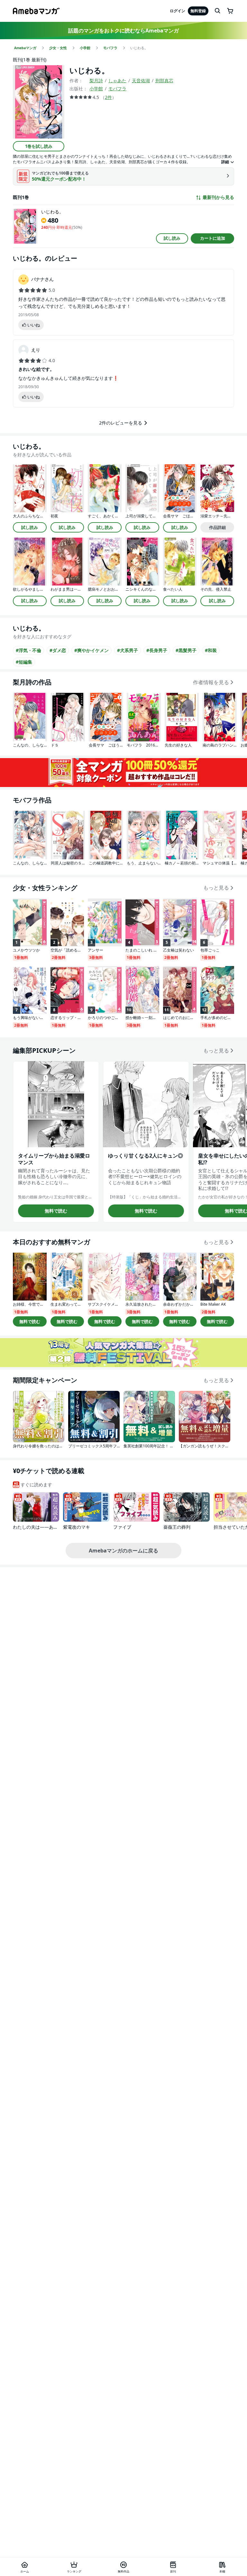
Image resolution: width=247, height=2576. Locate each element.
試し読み (172, 238)
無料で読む (56, 1211)
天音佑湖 (141, 80)
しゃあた (117, 80)
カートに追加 (213, 238)
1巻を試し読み (39, 146)
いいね (34, 325)
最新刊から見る (218, 197)
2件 (108, 97)
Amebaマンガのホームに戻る (123, 1551)
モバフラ (117, 89)
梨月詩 (96, 80)
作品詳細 (217, 527)
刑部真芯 (164, 80)
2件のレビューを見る (121, 423)
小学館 (96, 89)
